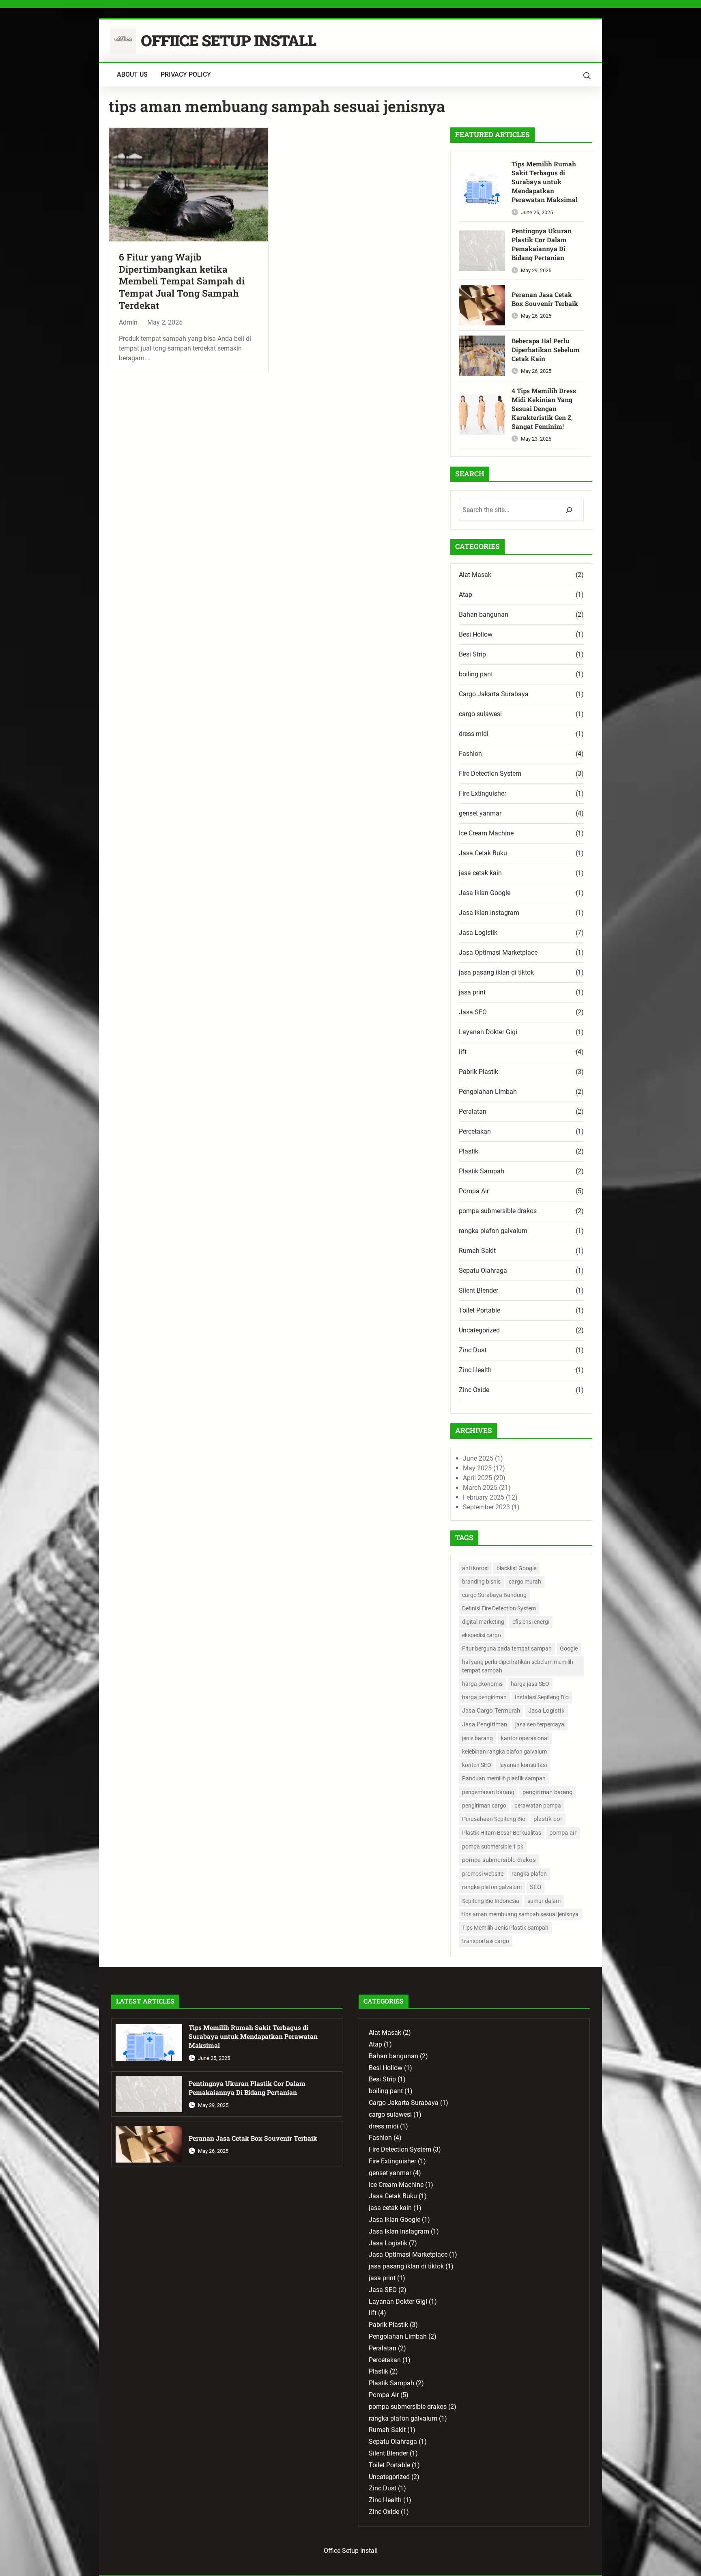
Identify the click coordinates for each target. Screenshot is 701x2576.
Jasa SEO (473, 1012)
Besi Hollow (476, 634)
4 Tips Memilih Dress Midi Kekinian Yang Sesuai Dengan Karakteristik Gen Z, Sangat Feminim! (544, 409)
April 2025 (477, 1478)
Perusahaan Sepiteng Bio (494, 1819)
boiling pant (476, 674)
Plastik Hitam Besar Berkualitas (502, 1833)
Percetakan (475, 1131)
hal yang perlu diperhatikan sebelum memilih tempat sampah (518, 1666)
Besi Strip (472, 654)
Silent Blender (478, 1290)
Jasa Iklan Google (485, 893)
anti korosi (475, 1568)
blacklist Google (516, 1568)
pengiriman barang (547, 1792)
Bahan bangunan (484, 614)
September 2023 (486, 1507)
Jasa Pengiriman (485, 1724)
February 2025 (484, 1497)
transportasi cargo (486, 1941)
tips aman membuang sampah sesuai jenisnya (520, 1914)
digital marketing (483, 1622)
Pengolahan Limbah (488, 1092)
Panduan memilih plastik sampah (504, 1778)
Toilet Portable (480, 1310)
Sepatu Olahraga (483, 1271)
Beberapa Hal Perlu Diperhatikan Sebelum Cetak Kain (546, 350)
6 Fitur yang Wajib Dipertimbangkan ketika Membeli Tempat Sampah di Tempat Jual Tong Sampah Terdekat (182, 281)
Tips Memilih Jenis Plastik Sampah (505, 1928)
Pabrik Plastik (478, 1072)
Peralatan (473, 1112)
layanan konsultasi (523, 1765)
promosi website (483, 1874)
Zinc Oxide (474, 1390)
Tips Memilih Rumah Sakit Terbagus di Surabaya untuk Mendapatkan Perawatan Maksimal (545, 182)
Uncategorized (479, 1330)
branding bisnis (481, 1582)
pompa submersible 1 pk (493, 1846)
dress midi (474, 734)
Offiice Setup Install (228, 40)
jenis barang (477, 1738)
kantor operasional (525, 1738)
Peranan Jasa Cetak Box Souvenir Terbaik (545, 299)
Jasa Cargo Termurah (491, 1711)
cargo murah (525, 1582)
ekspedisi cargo (482, 1635)
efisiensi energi (531, 1622)
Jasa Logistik (478, 933)
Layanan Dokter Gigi (488, 1032)
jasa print (472, 992)
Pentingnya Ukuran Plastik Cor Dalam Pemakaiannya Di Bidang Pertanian (542, 244)
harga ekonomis (482, 1684)
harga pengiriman (484, 1697)
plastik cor (548, 1819)
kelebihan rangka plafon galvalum (504, 1752)
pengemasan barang (488, 1792)
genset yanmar (480, 813)
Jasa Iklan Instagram (489, 913)
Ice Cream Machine (486, 833)
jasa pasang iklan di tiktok (496, 972)
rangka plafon (529, 1874)
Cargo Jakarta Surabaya (494, 694)
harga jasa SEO (530, 1684)
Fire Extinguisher (483, 793)
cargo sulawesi (480, 714)
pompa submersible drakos (498, 1211)
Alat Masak (475, 575)
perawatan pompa (538, 1806)
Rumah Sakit (477, 1251)
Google (569, 1648)
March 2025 (480, 1488)
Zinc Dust (473, 1350)
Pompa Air (474, 1191)
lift (463, 1052)
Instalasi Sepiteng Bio (542, 1697)
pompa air (563, 1833)
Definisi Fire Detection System (499, 1608)
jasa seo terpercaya (540, 1724)
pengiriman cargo (484, 1806)
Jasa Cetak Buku (483, 853)
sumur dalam (544, 1901)
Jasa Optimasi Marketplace (498, 952)
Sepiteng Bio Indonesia (491, 1901)
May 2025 (477, 1468)
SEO (535, 1887)
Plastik (469, 1151)
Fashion (470, 754)
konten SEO (477, 1765)
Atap (466, 595)
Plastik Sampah (482, 1171)
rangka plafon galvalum (493, 1231)
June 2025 (478, 1458)
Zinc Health (475, 1370)
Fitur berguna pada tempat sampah (507, 1648)
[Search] (569, 510)
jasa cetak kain (480, 873)
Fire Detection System (490, 774)
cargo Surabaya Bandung (494, 1595)
